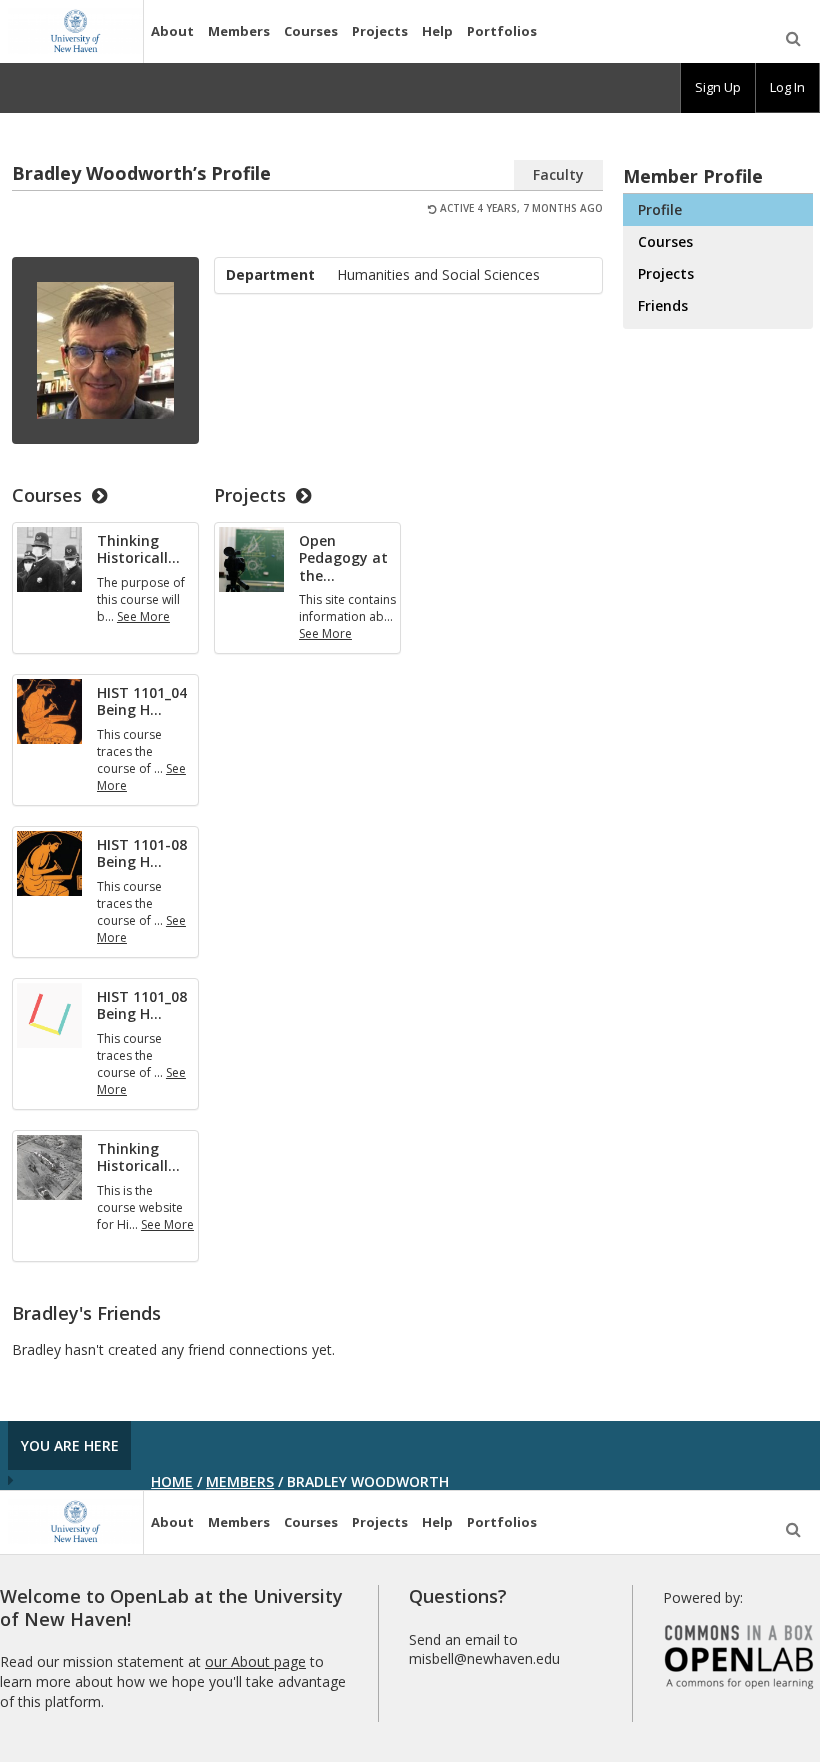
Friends (663, 305)
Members (239, 31)
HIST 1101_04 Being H (142, 701)
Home (172, 1481)
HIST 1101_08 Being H (142, 1005)
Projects (380, 31)
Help (437, 31)
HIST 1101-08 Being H (142, 853)
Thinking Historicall (138, 549)
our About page (255, 1661)
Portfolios (502, 31)
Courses (311, 31)
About (172, 31)
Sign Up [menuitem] (718, 87)
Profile (660, 209)
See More (143, 616)
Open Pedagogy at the (343, 558)
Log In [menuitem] (787, 87)
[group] (718, 88)
